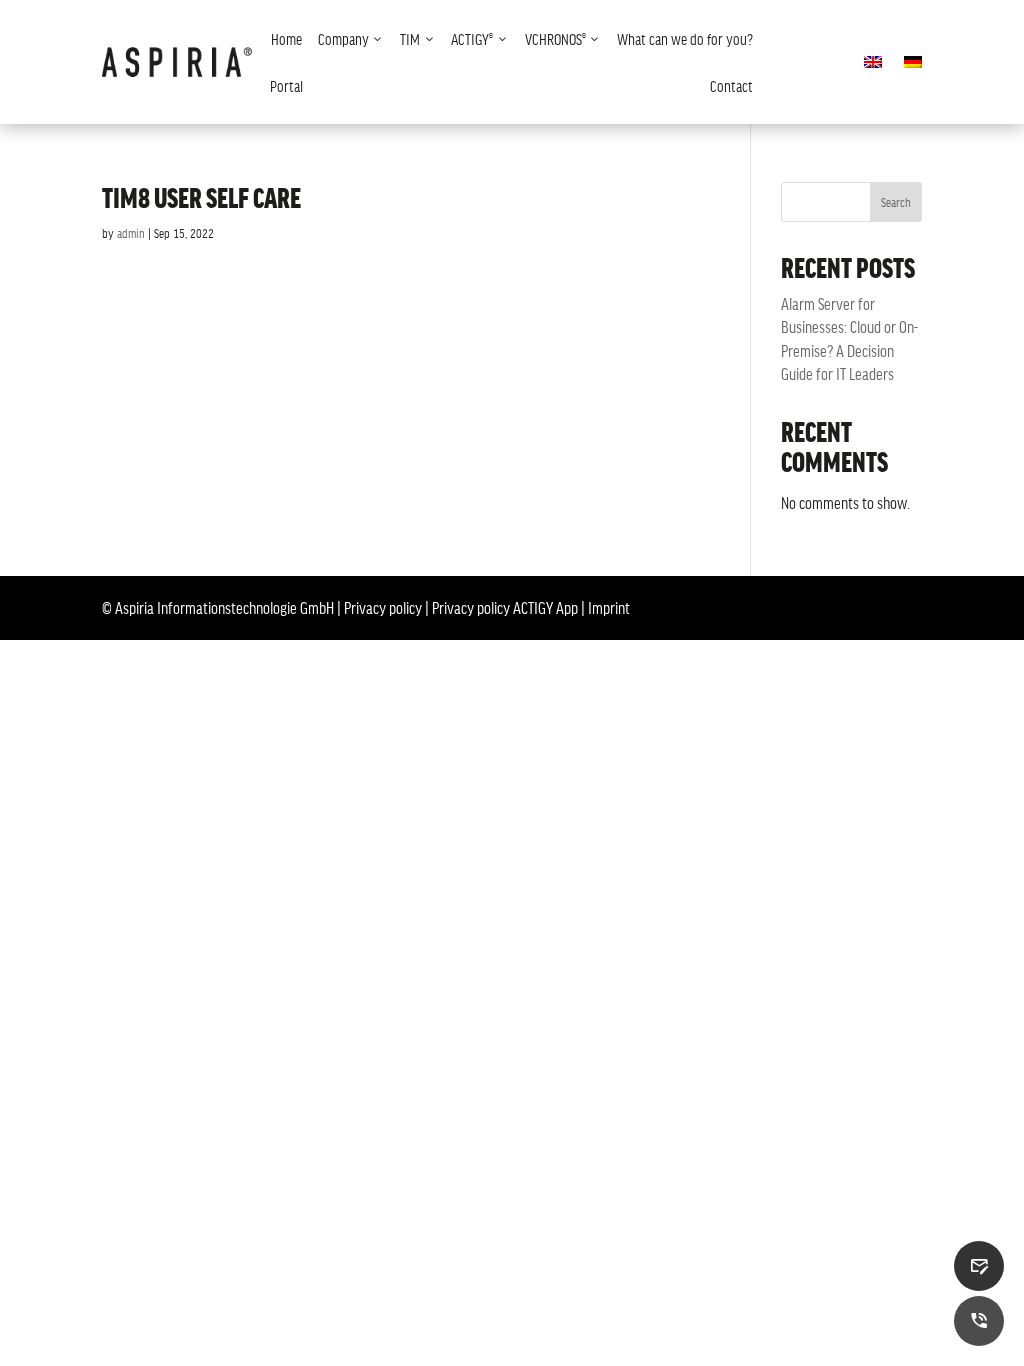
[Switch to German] (913, 66)
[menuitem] (286, 38)
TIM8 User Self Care (201, 197)
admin (131, 233)
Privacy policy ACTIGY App (505, 607)
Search (896, 202)
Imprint (609, 607)
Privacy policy (383, 607)
